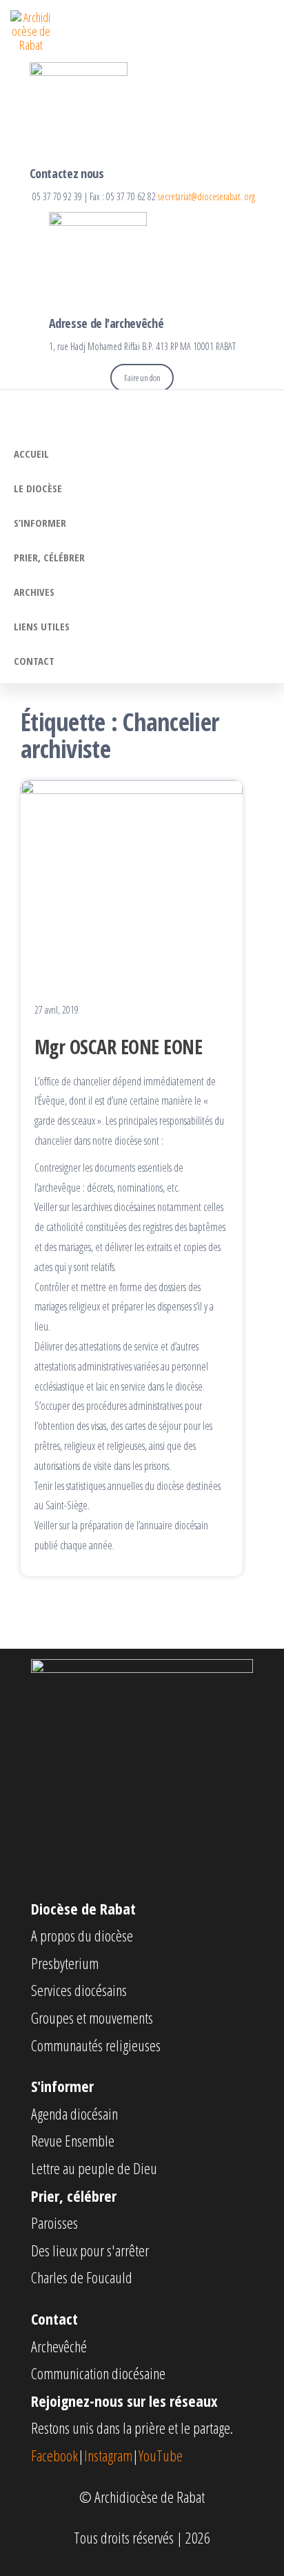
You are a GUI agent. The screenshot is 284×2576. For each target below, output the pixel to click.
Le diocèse (38, 488)
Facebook (54, 2455)
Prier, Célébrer (49, 557)
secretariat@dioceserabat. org (206, 196)
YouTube (161, 2455)
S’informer (40, 523)
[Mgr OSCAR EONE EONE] (132, 877)
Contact (34, 661)
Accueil (31, 454)
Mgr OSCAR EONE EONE (118, 1047)
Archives (34, 592)
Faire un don (142, 378)
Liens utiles (42, 626)
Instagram (108, 2455)
